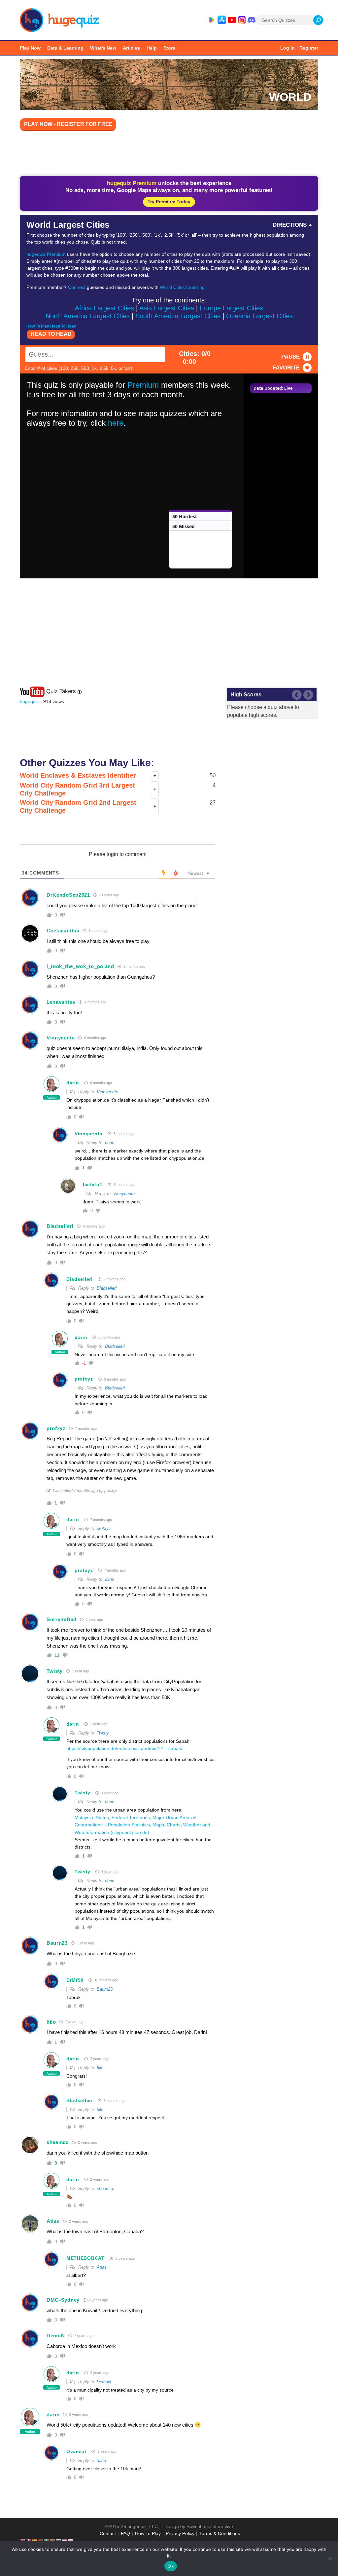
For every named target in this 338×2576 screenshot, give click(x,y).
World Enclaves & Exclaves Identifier (78, 775)
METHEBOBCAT (85, 2258)
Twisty (55, 1671)
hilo (51, 2022)
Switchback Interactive (210, 2526)
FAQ (125, 2533)
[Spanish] (35, 2540)
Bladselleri (60, 1226)
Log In (287, 48)
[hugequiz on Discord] (252, 20)
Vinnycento (61, 1038)
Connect (77, 287)
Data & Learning (65, 48)
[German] (41, 2540)
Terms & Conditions (220, 2533)
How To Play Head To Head (51, 326)
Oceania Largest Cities (259, 316)
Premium (143, 385)
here (116, 423)
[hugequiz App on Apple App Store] (222, 20)
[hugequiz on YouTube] (232, 20)
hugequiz (29, 701)
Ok (171, 2566)
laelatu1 (93, 1185)
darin (73, 1083)
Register (309, 48)
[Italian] (47, 2540)
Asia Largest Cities (167, 308)
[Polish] (71, 2540)
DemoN (56, 2336)
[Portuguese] (53, 2540)
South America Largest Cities (178, 316)
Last (297, 695)
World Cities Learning (182, 287)
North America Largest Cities (88, 316)
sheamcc (58, 2142)
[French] (29, 2540)
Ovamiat (76, 2451)
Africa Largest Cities (104, 308)
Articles (131, 48)
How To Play (148, 2533)
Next (308, 695)
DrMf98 (75, 1980)
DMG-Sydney (63, 2300)
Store (169, 48)
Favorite (286, 368)
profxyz (84, 1379)
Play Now (30, 48)
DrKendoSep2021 (68, 895)
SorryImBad (62, 1619)
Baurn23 (57, 1943)
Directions (290, 225)
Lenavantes (61, 1002)
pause (290, 357)
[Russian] (59, 2540)
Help (152, 48)
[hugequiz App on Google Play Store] (212, 20)
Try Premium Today (169, 202)
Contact (108, 2533)
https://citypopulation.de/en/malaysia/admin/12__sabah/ (124, 1748)
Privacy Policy (180, 2533)
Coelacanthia (63, 931)
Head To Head (51, 334)
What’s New (103, 48)
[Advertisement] (169, 154)
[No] (330, 2558)
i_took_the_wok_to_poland (80, 966)
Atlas (53, 2221)
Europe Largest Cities (231, 308)
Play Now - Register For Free (68, 124)
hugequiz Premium (46, 254)
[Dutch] (65, 2540)
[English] (23, 2540)
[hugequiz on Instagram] (242, 20)
